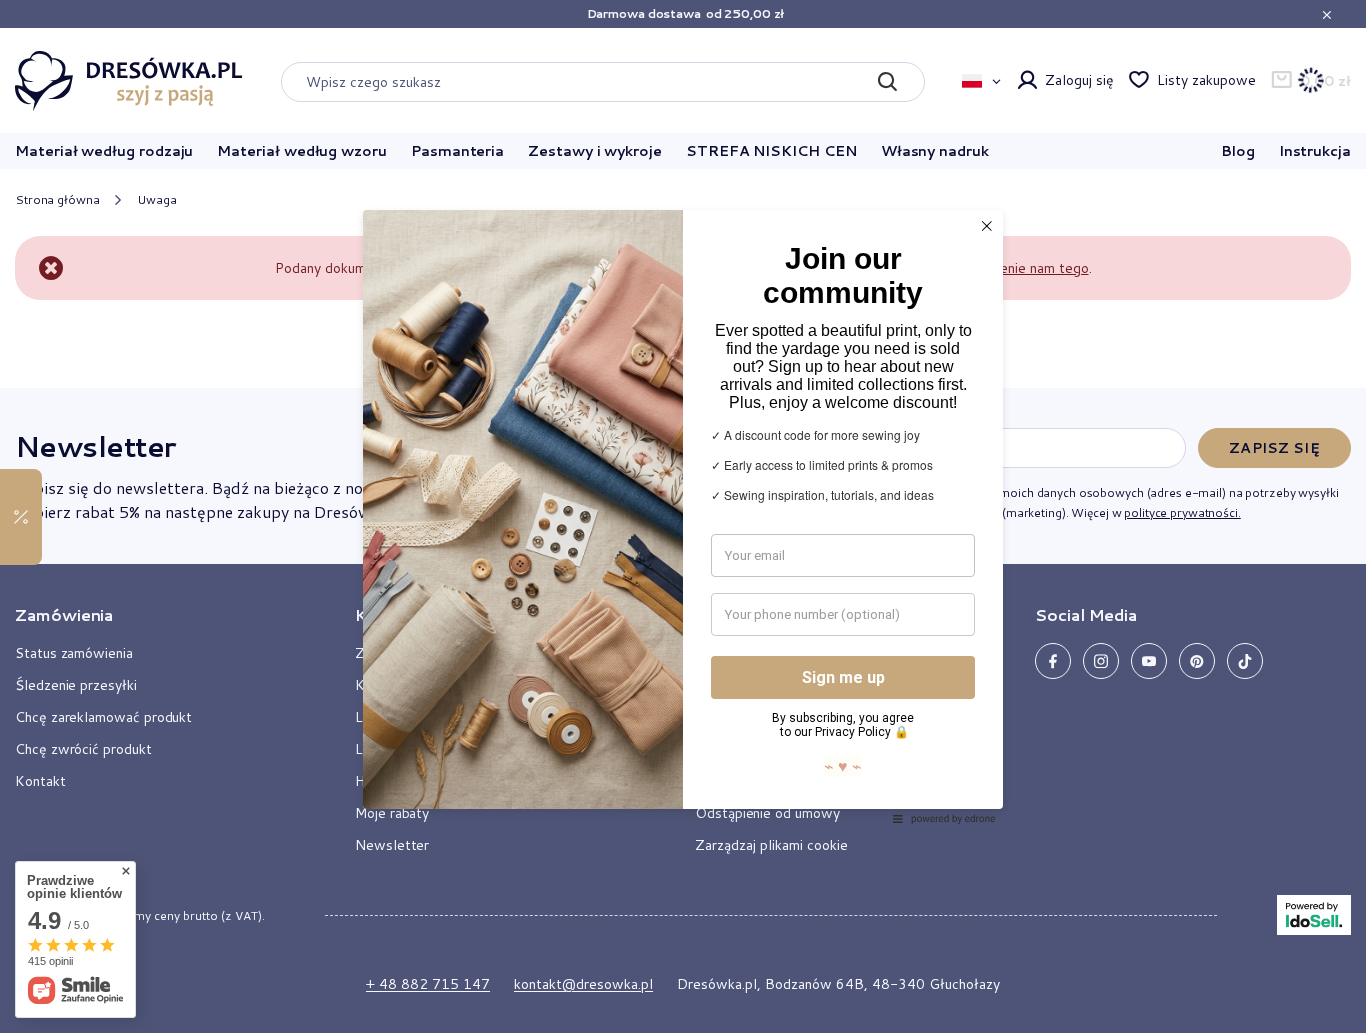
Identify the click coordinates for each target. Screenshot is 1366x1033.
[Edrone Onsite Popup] (683, 516)
